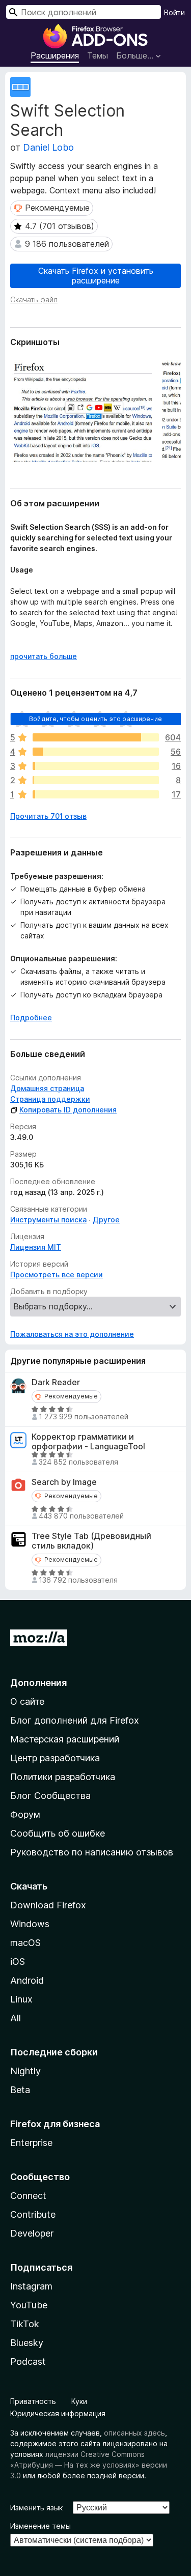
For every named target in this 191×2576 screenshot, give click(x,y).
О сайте (27, 1701)
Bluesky (27, 2343)
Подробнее (31, 1018)
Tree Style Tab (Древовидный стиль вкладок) (91, 1541)
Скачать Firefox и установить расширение (96, 276)
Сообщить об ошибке (58, 1833)
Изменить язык (36, 2508)
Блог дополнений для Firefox (75, 1720)
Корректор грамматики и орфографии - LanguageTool (88, 1442)
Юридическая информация (58, 2413)
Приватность (33, 2401)
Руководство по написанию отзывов (92, 1852)
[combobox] (84, 12)
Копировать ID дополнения (68, 1110)
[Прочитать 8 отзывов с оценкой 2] (96, 780)
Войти (174, 12)
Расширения (55, 55)
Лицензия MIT (36, 1247)
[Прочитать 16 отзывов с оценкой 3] (96, 766)
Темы (98, 55)
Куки (79, 2401)
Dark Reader (56, 1382)
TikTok (25, 2324)
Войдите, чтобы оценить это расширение (95, 719)
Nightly (25, 2071)
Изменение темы (40, 2526)
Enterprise (31, 2143)
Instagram (31, 2286)
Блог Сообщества (50, 1796)
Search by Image (64, 1482)
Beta (20, 2090)
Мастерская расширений (65, 1739)
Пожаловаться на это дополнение (72, 1334)
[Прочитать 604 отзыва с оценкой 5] (96, 737)
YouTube (29, 2305)
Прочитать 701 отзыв (48, 816)
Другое (106, 1220)
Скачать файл (34, 299)
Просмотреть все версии (57, 1275)
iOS (18, 1962)
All (16, 2018)
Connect (28, 2196)
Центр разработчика (55, 1758)
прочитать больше (44, 656)
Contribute (33, 2214)
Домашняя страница (47, 1088)
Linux (21, 1999)
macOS (25, 1943)
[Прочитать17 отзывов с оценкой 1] (96, 794)
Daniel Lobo (48, 147)
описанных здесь (134, 2433)
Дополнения (38, 1683)
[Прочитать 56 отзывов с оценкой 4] (96, 752)
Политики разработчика (63, 1777)
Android (27, 1980)
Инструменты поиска (48, 1220)
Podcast (28, 2362)
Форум (25, 1814)
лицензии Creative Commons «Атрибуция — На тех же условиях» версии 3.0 (89, 2465)
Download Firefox (48, 1905)
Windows (30, 1924)
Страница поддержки (50, 1099)
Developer (32, 2233)
